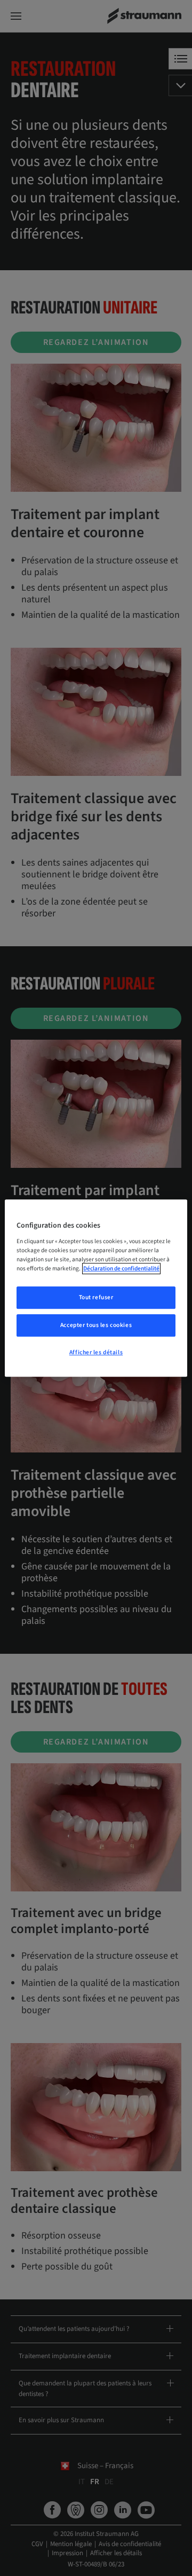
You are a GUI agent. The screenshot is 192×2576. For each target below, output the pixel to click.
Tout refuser (96, 1297)
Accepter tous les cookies (96, 1325)
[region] (96, 1288)
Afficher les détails (96, 1352)
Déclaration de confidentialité (121, 1269)
